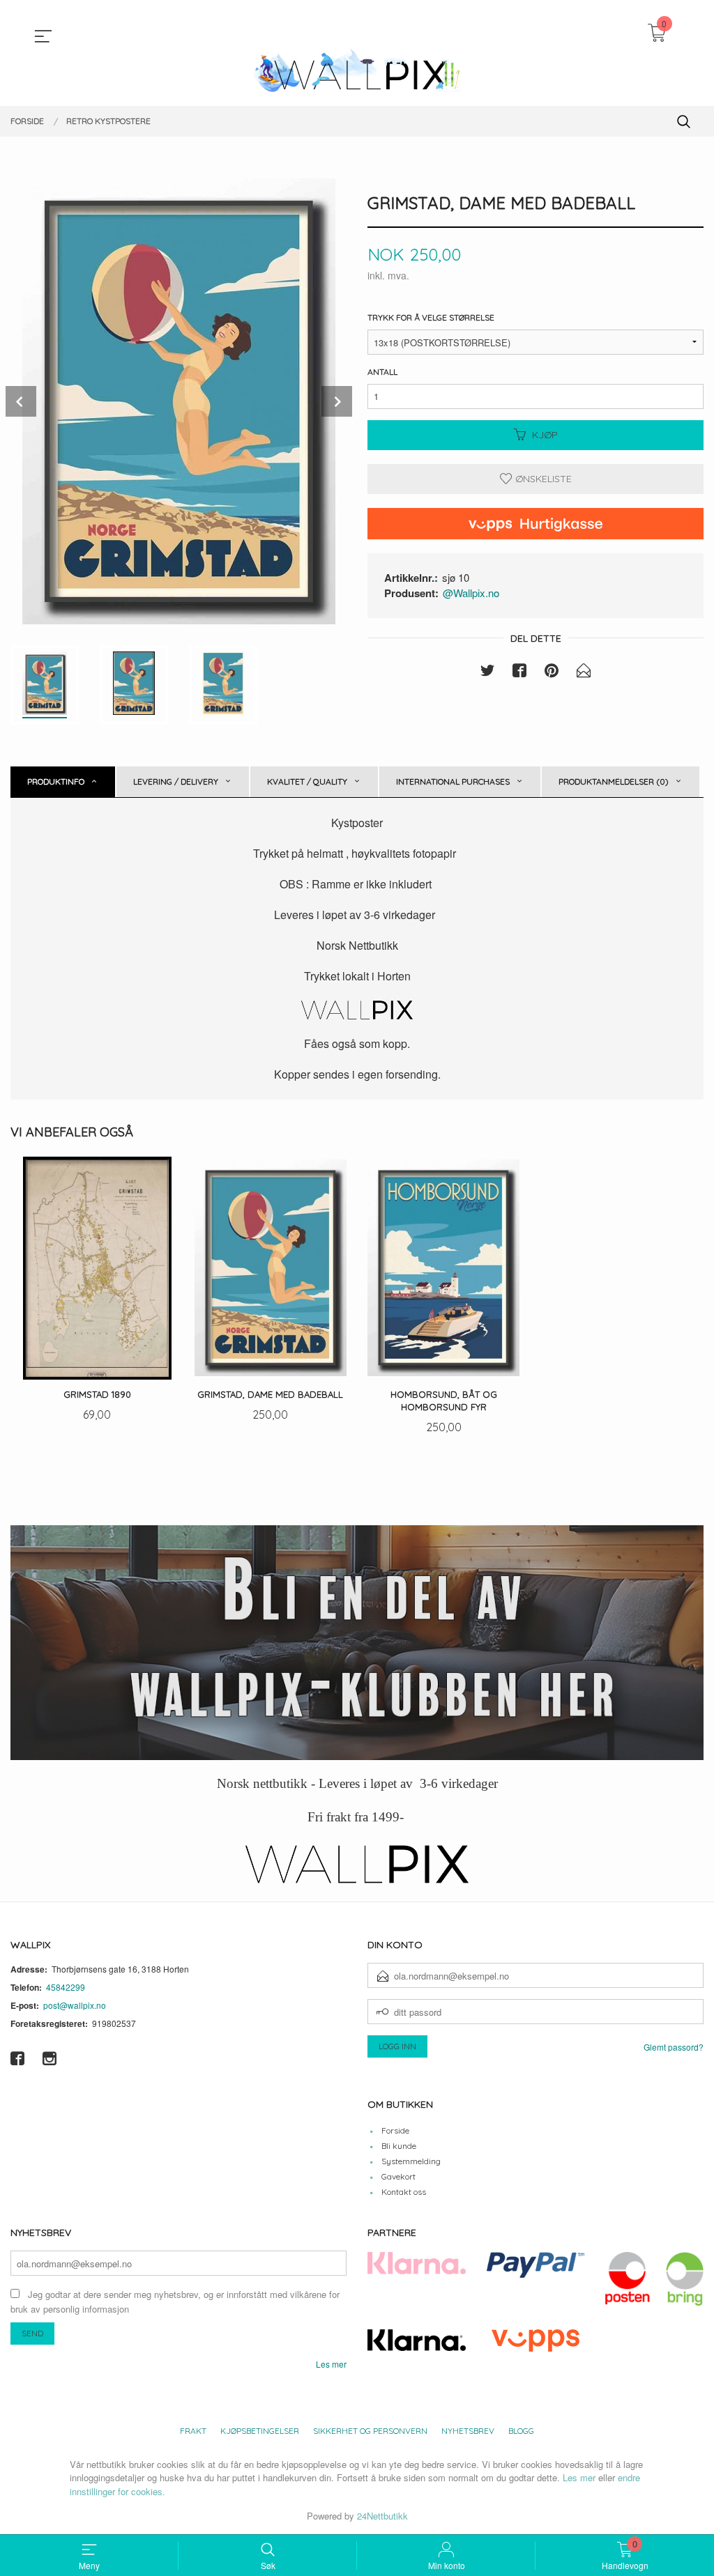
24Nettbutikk (382, 2516)
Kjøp (545, 435)
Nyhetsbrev (468, 2431)
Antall (382, 372)
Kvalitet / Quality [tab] (307, 781)
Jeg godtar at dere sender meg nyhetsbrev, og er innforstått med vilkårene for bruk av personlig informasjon (175, 2301)
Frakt (193, 2431)
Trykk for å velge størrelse (431, 317)
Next (337, 401)
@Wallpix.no (471, 593)
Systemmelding (411, 2161)
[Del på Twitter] (487, 672)
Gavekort (398, 2176)
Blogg (521, 2431)
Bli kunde (399, 2146)
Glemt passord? (674, 2047)
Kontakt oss (404, 2192)
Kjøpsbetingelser (260, 2431)
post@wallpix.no (75, 2005)
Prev (21, 401)
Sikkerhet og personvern (370, 2431)
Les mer (331, 2364)
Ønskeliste (542, 479)
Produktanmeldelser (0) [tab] (614, 781)
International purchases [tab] (453, 781)
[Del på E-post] (584, 672)
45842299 (66, 1987)
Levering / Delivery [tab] (176, 781)
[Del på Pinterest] (552, 672)
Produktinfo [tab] (56, 781)
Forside (395, 2130)
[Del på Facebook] (519, 672)
